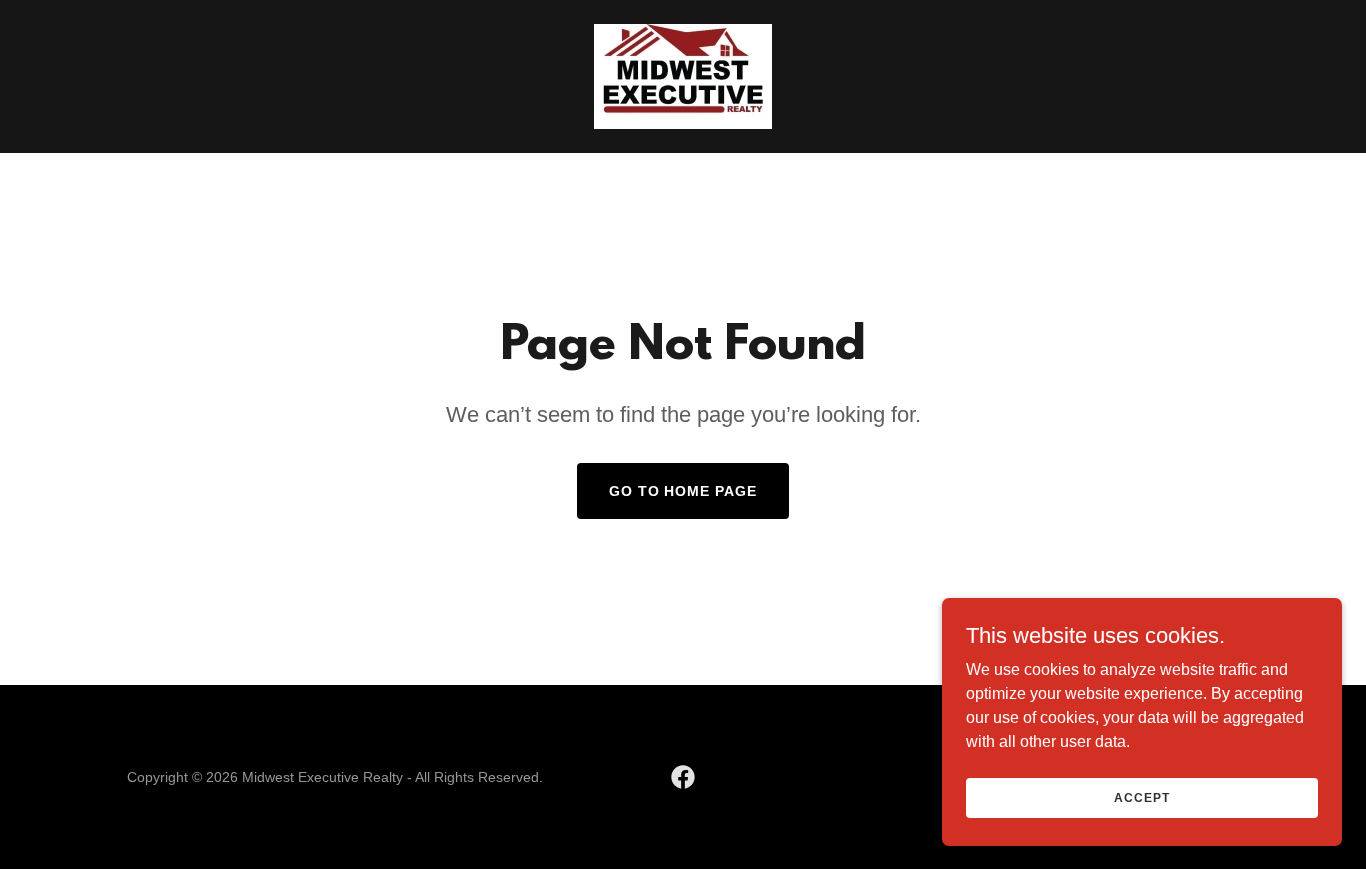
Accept (1141, 797)
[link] (683, 75)
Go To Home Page (683, 491)
